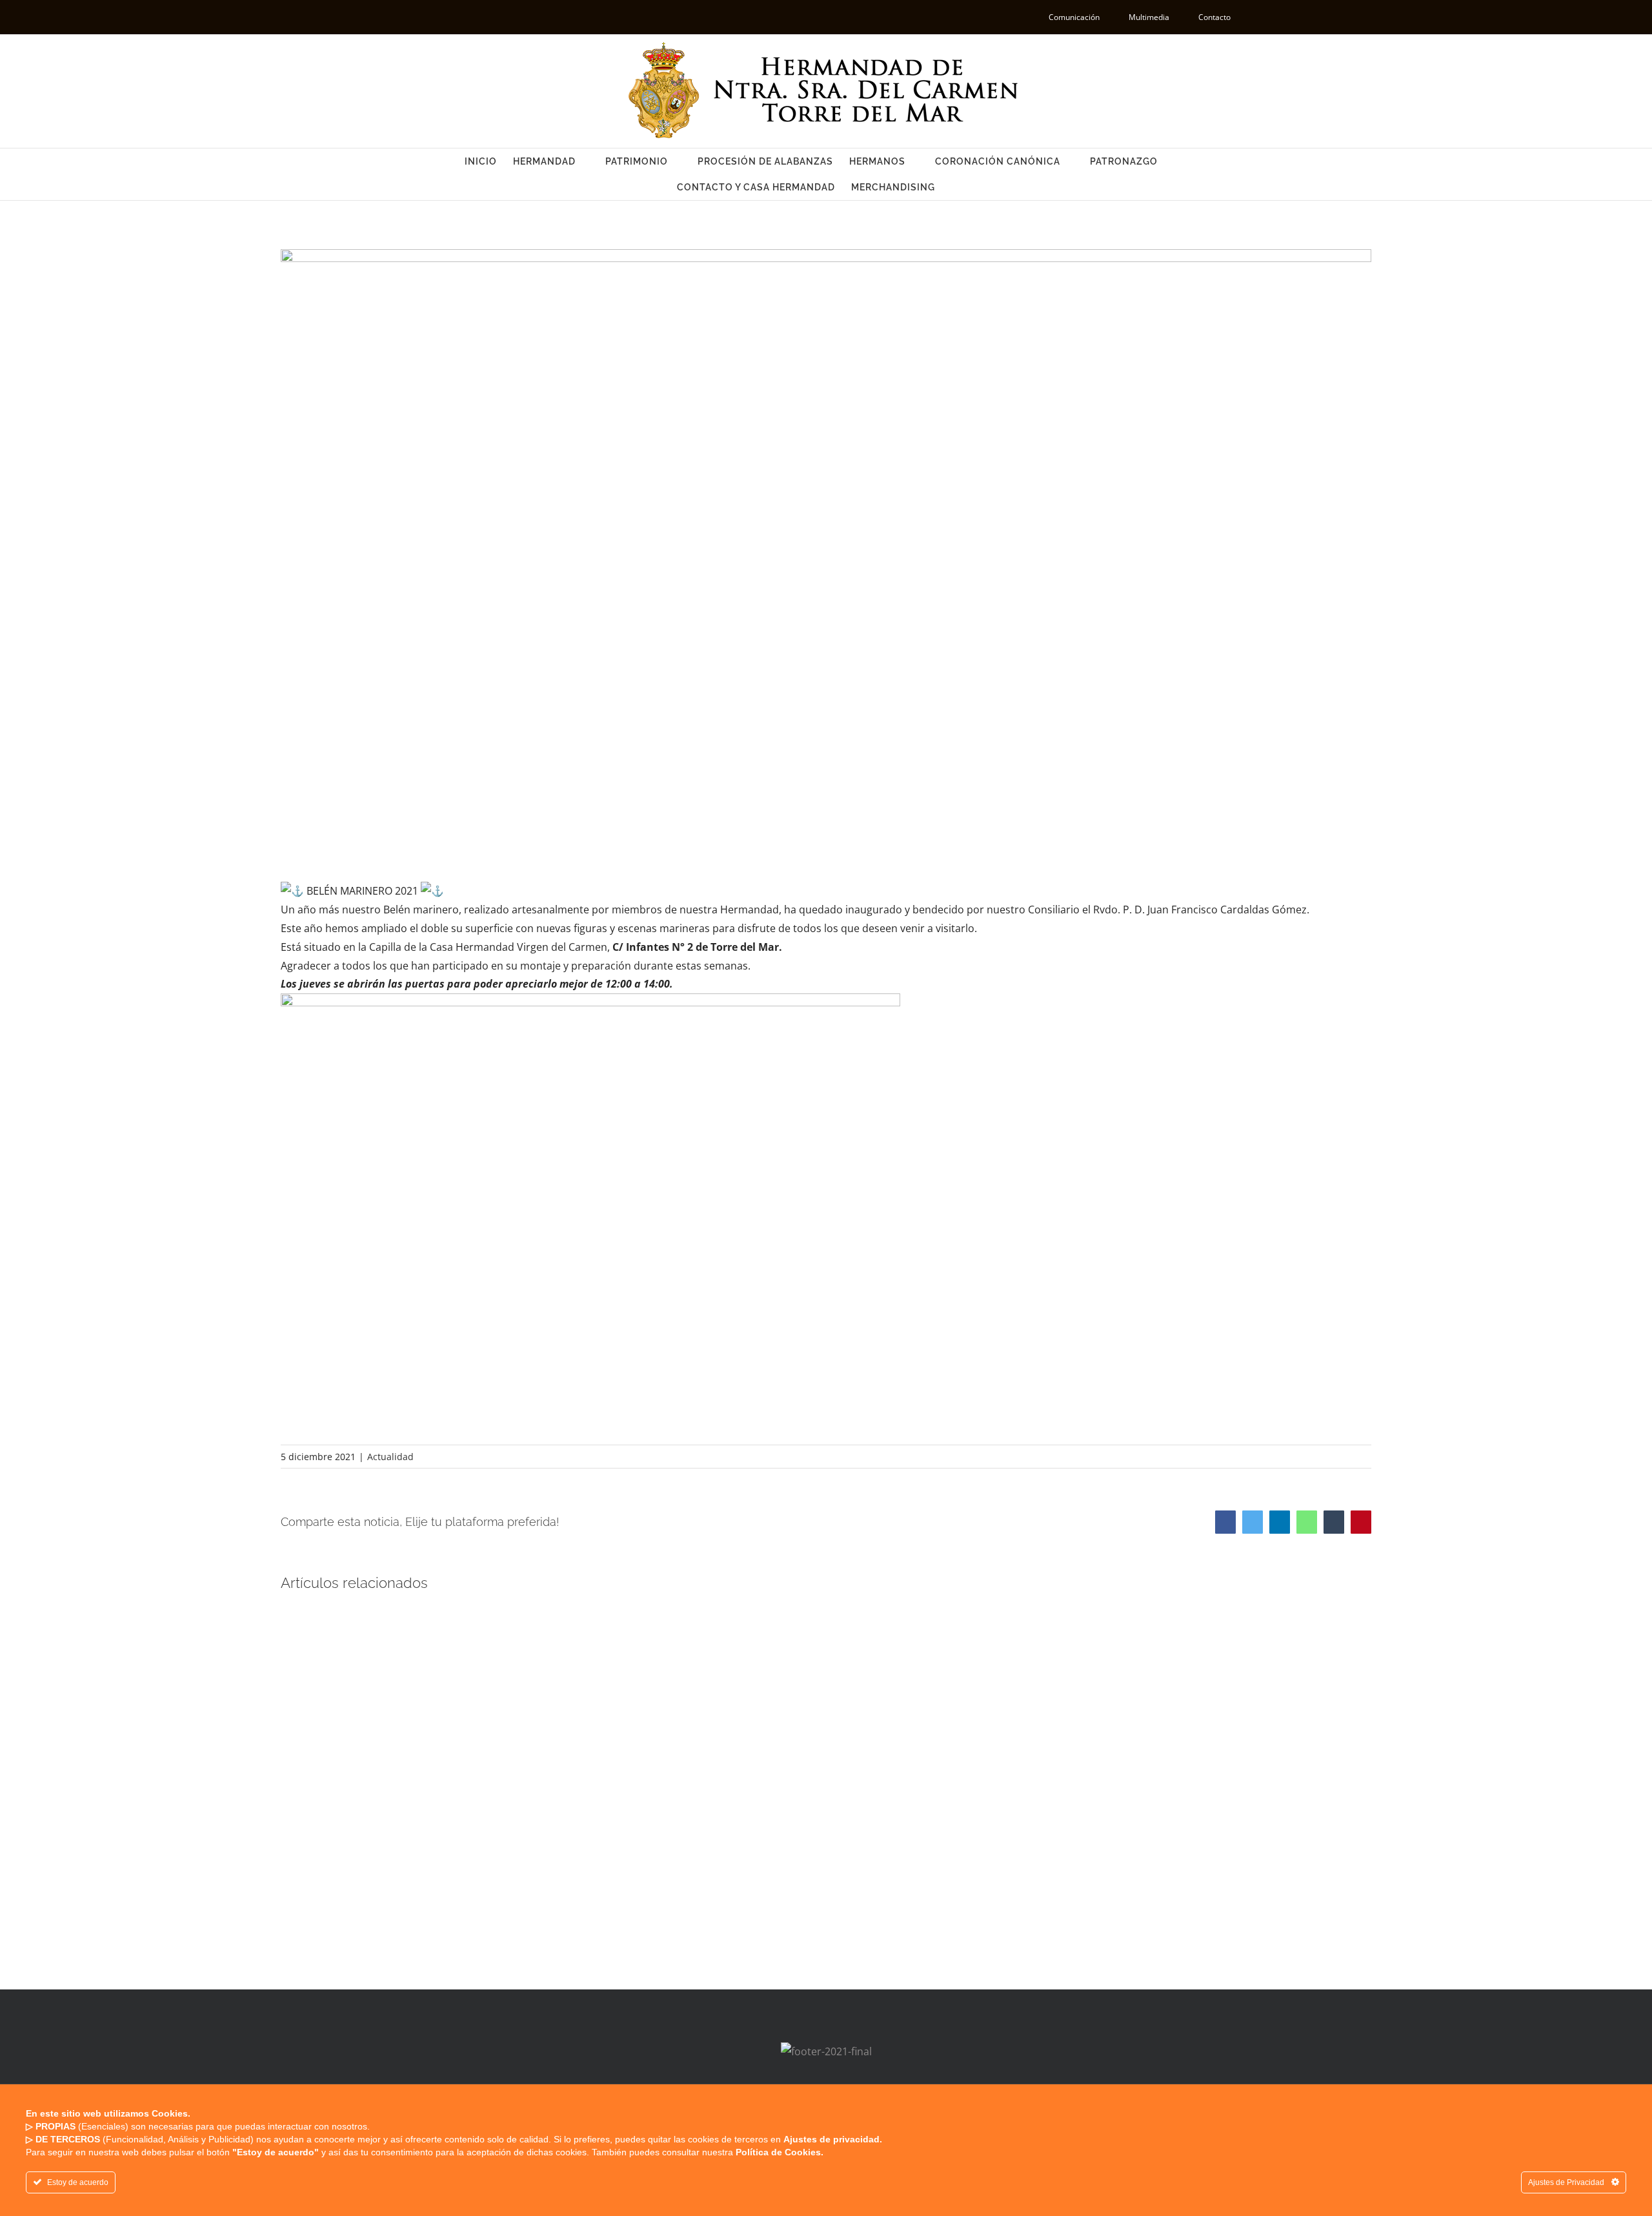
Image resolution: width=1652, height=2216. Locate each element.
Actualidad (390, 1457)
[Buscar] (955, 187)
